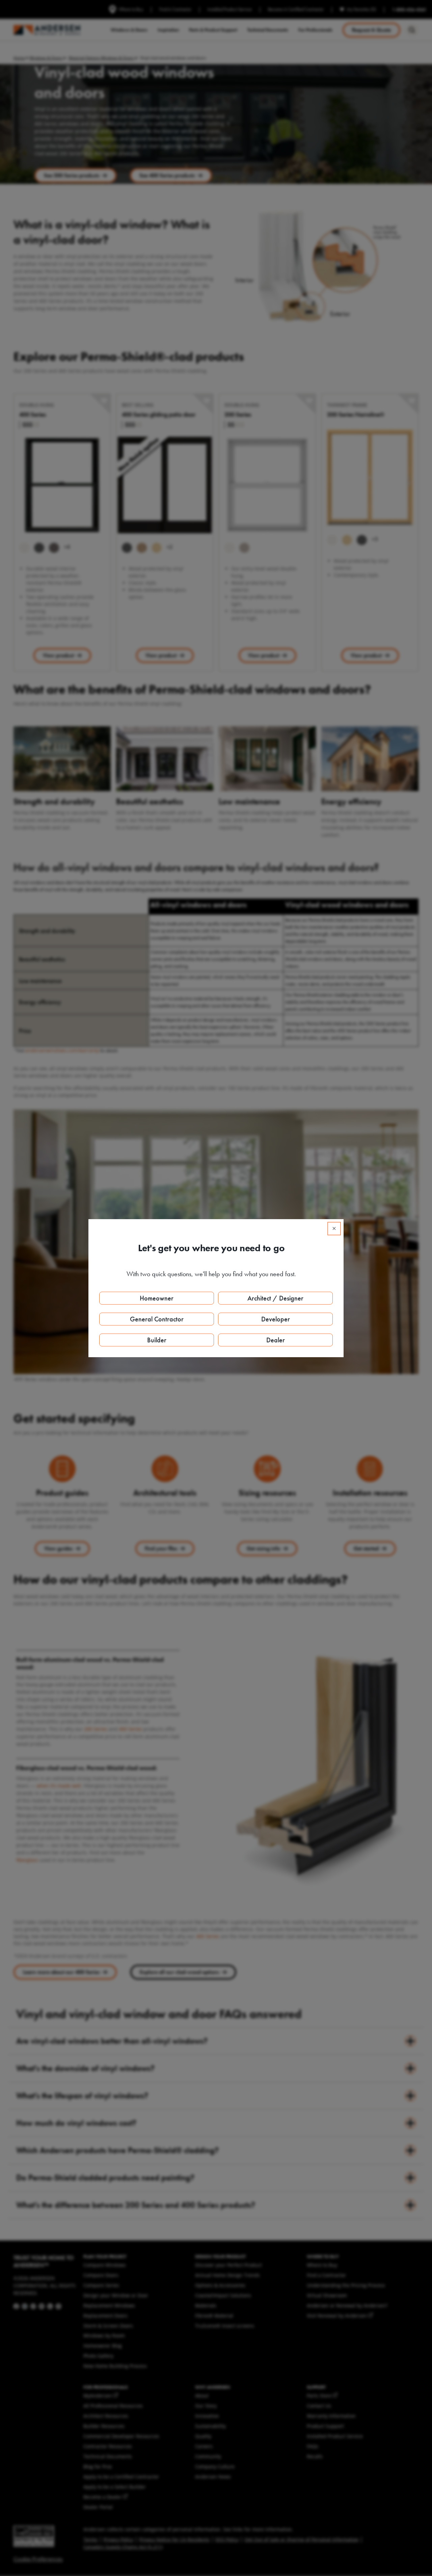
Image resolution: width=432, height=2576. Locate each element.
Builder (157, 1340)
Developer (276, 1319)
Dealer (276, 1340)
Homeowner (157, 1298)
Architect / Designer (275, 1298)
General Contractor (157, 1319)
